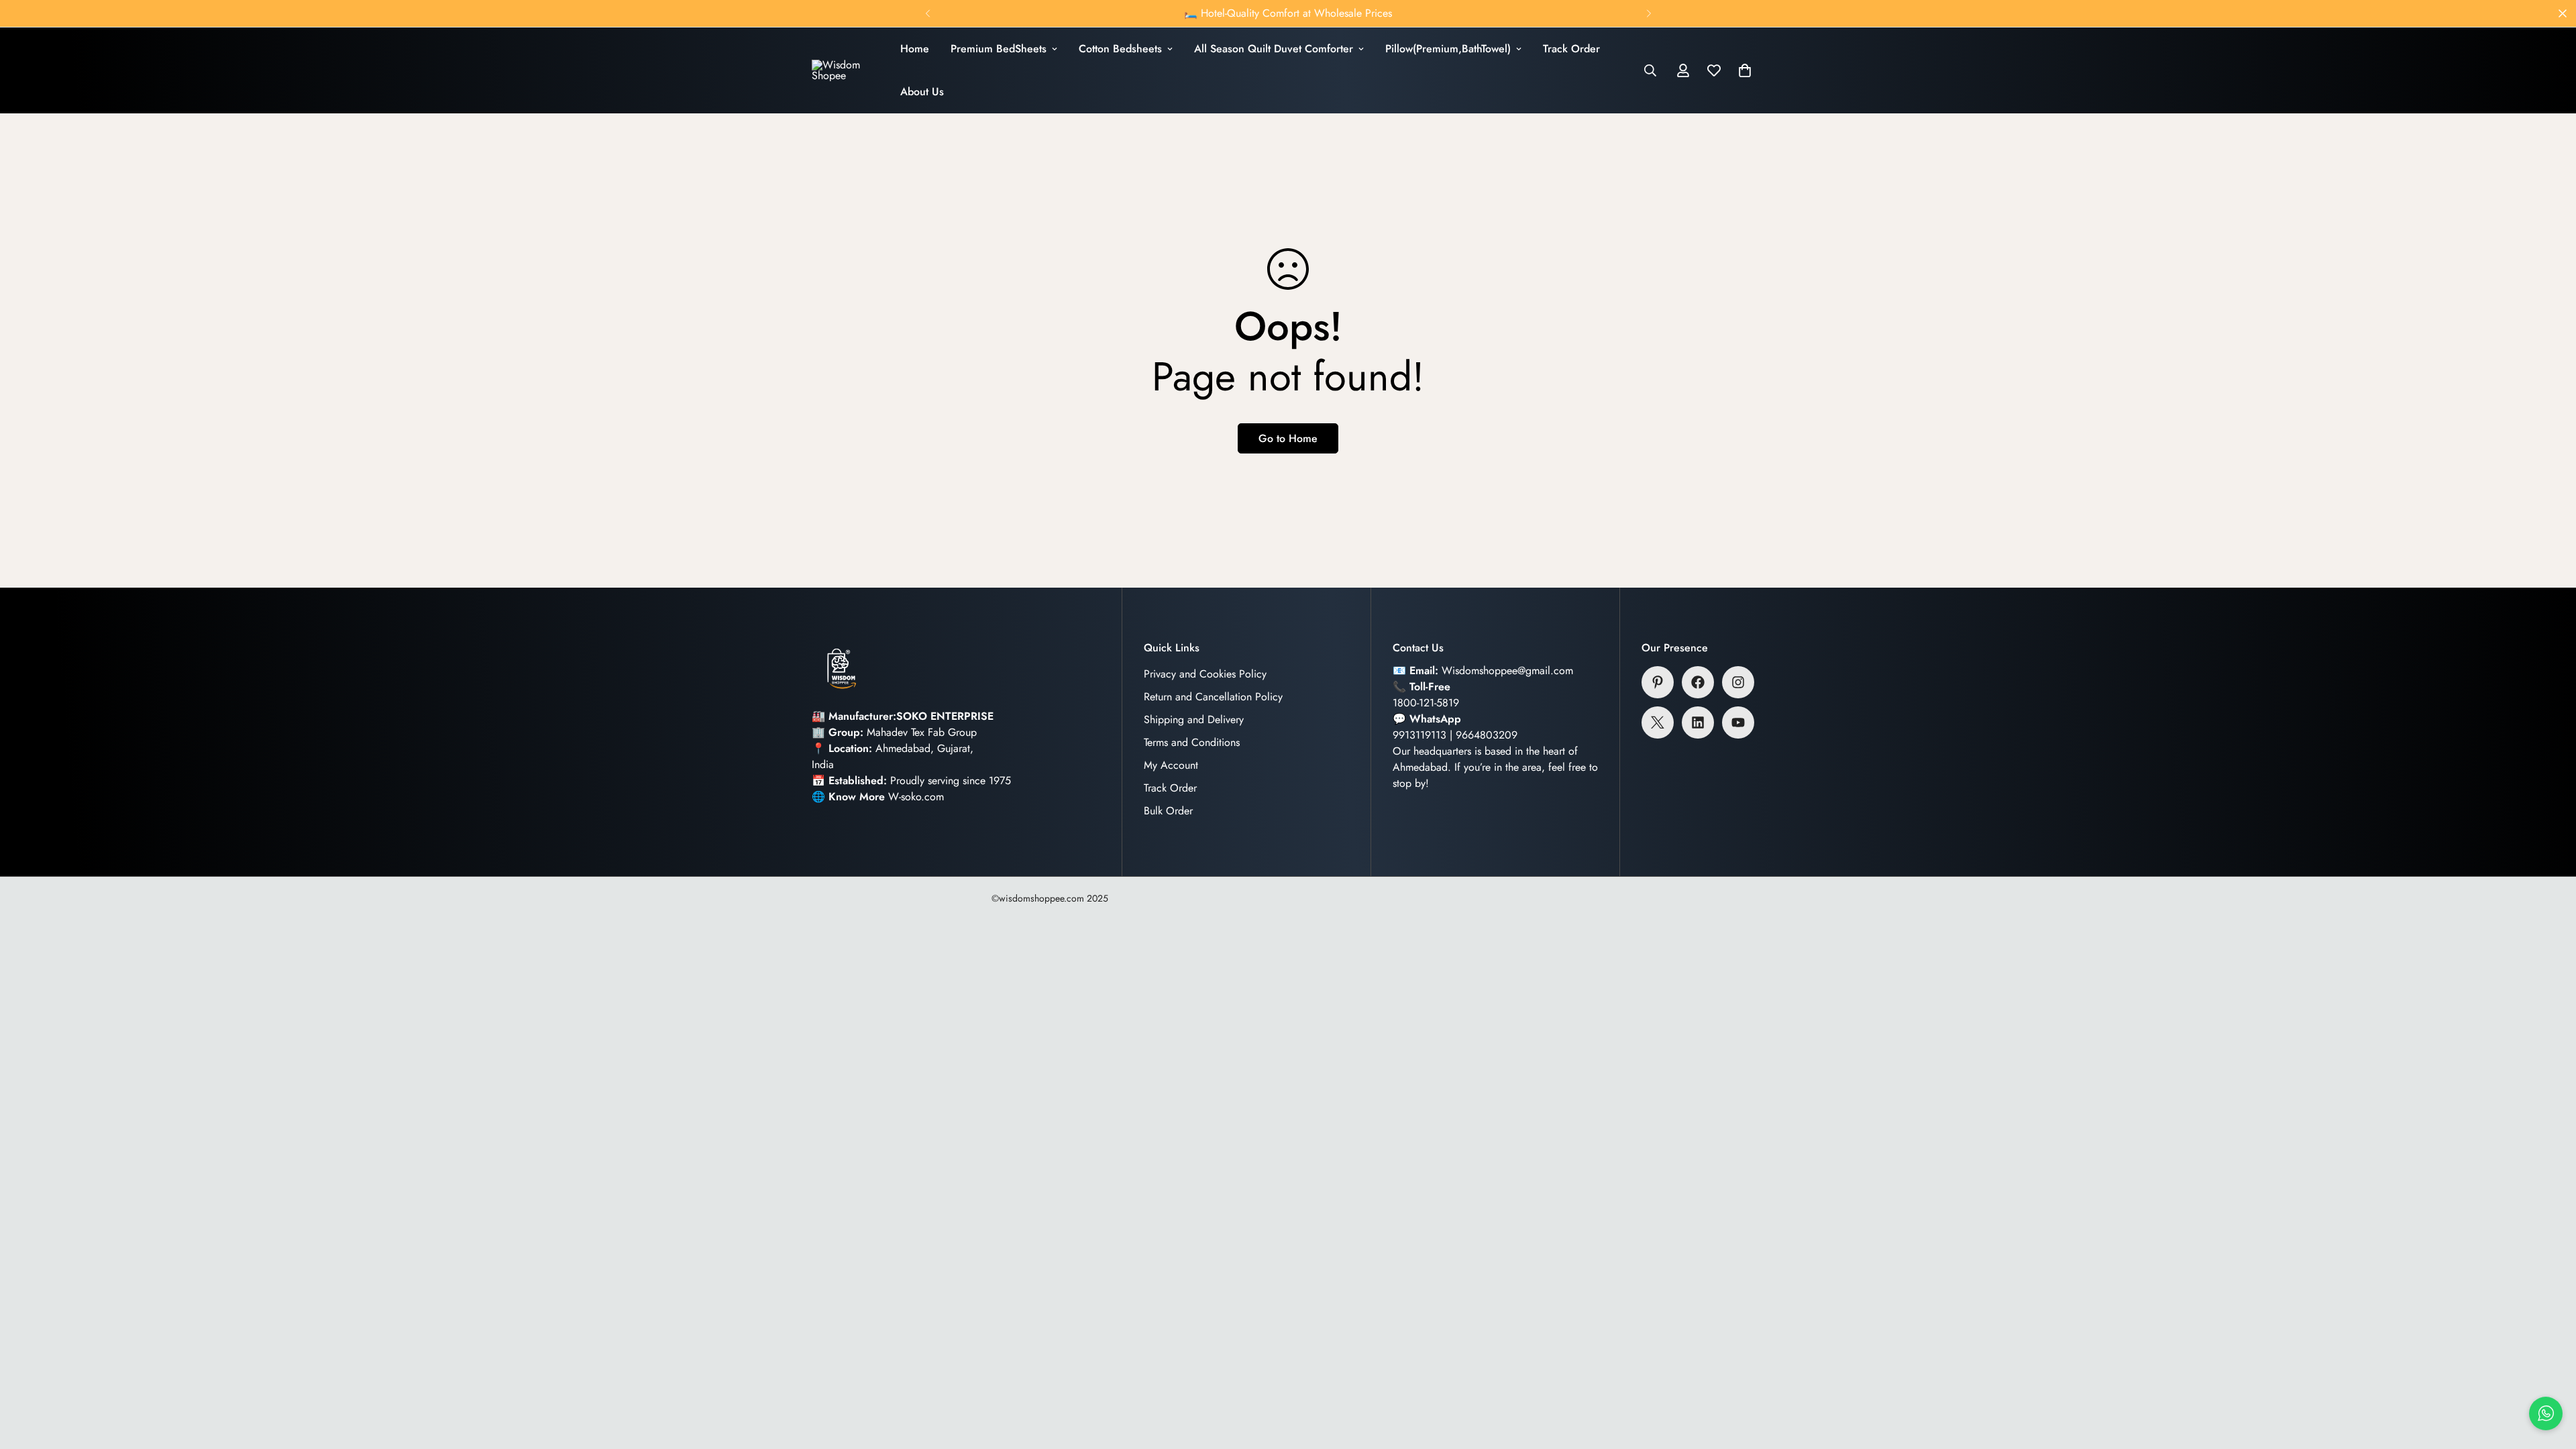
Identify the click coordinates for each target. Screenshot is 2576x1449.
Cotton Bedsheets (1120, 49)
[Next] (1649, 13)
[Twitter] (1658, 722)
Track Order (1571, 49)
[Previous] (927, 13)
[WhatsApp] (2546, 1413)
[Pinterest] (1658, 682)
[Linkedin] (1698, 722)
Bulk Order (1168, 811)
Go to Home (1288, 438)
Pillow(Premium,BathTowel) (1448, 49)
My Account (1171, 765)
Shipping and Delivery (1194, 719)
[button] (1745, 70)
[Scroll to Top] (2550, 1376)
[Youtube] (1738, 722)
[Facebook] (1698, 682)
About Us (922, 92)
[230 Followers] (1738, 682)
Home (915, 49)
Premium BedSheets (999, 49)
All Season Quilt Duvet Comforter (1274, 49)
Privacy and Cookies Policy (1205, 674)
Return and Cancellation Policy (1213, 697)
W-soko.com (916, 797)
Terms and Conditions (1192, 742)
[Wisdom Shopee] (845, 70)
